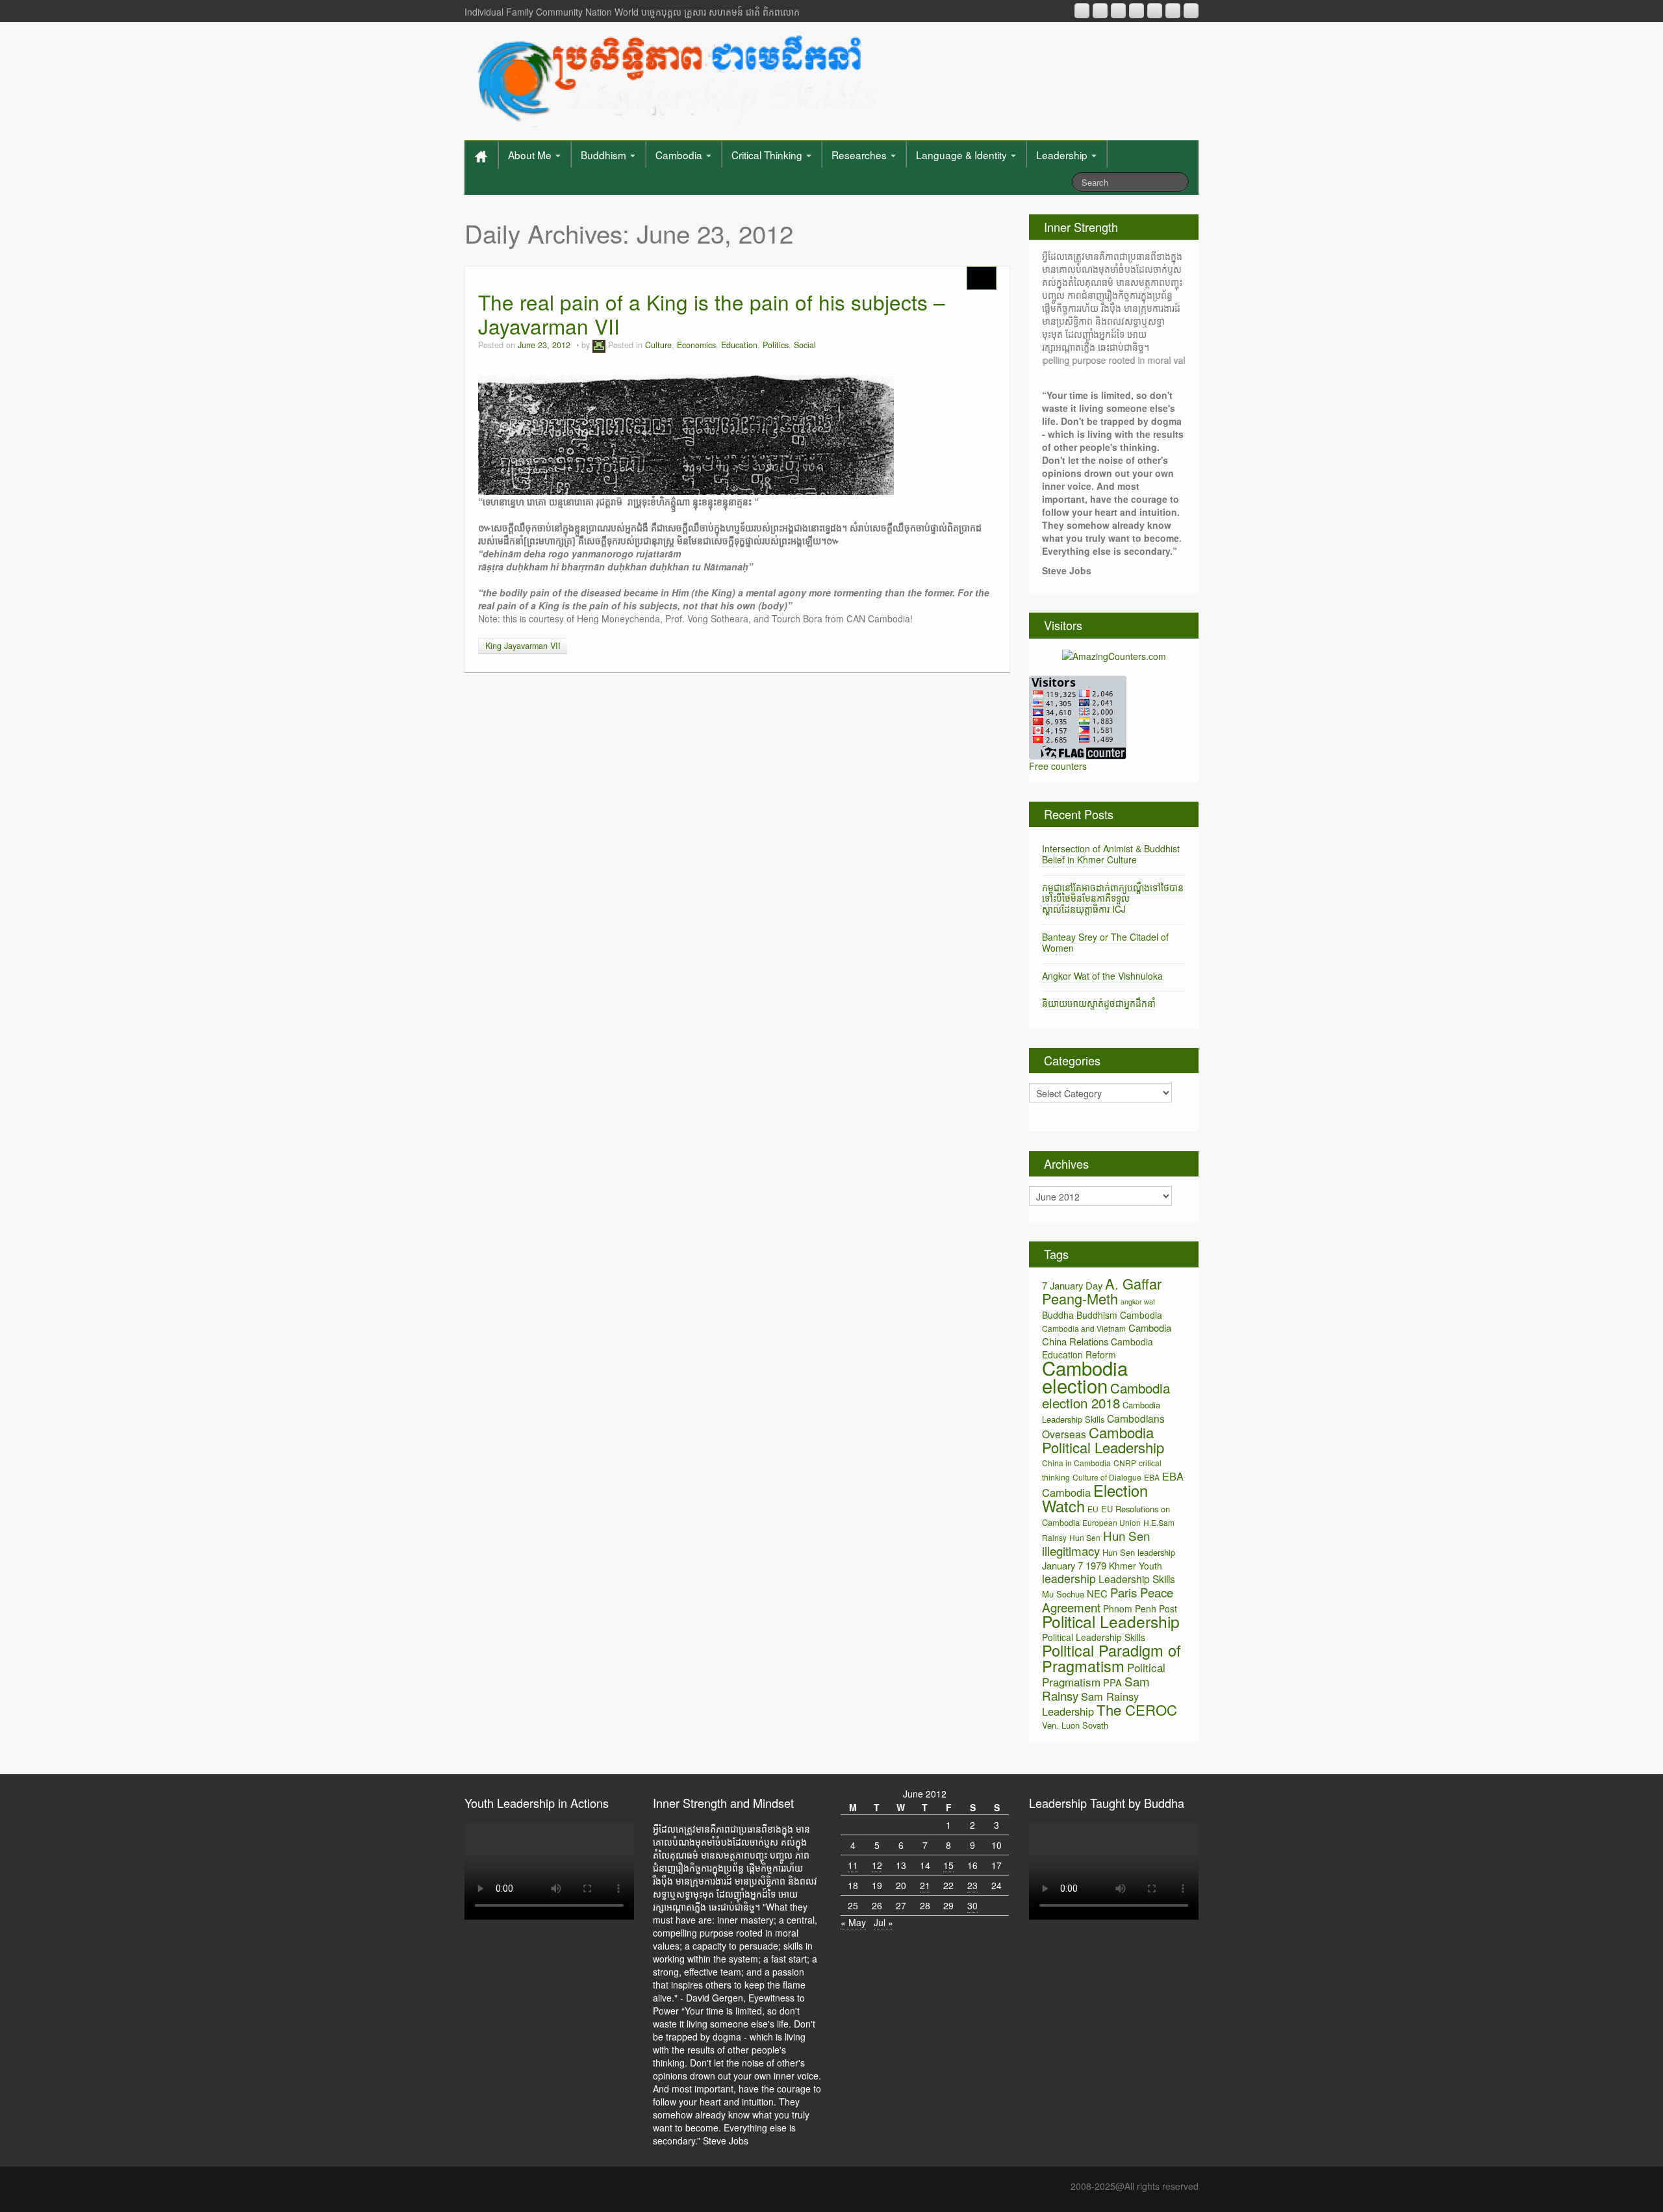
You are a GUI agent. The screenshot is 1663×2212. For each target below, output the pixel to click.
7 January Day (1072, 1285)
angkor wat (1138, 1302)
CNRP (1125, 1463)
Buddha (1058, 1315)
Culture (658, 345)
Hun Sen (1085, 1537)
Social (805, 345)
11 (853, 1865)
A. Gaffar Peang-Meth (1102, 1291)
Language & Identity (963, 155)
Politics (776, 345)
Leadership (1063, 155)
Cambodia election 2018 (1106, 1395)
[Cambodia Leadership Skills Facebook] (1155, 11)
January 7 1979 (1074, 1565)
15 (948, 1865)
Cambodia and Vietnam (1084, 1328)
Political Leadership (1111, 1621)
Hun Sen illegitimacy (1096, 1543)
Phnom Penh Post (1140, 1608)
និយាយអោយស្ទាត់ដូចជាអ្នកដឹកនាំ (1099, 1003)
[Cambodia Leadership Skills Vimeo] (1173, 11)
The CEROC (1137, 1710)
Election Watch (1095, 1498)
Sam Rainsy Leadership (1090, 1704)
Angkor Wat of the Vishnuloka (1102, 976)
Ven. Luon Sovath (1075, 1725)
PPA (1112, 1682)
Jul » (883, 1922)
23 (972, 1885)
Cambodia (680, 155)
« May (853, 1922)
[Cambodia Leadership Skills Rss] (1082, 11)
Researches (860, 155)
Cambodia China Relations (1107, 1334)
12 (877, 1865)
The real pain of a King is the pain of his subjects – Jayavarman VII (712, 314)
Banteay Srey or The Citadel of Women (1105, 942)
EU (1093, 1509)
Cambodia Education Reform (1098, 1348)
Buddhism (605, 155)
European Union (1111, 1522)
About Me (531, 155)
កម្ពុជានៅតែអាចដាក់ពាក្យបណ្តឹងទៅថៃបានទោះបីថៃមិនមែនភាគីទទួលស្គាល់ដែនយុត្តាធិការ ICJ (1113, 898)
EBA (1152, 1477)
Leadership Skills (1137, 1579)
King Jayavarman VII (523, 646)
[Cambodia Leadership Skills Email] (1100, 11)
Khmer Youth (1136, 1566)
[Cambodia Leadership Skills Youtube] (1118, 11)
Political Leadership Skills (1094, 1637)
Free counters (1058, 766)
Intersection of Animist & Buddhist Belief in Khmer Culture (1111, 854)
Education (739, 345)
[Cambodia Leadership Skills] (675, 78)
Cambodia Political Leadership (1103, 1440)
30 (972, 1905)
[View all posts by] (599, 345)
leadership (1069, 1578)
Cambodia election (1085, 1376)
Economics (696, 345)
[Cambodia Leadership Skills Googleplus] (1136, 11)
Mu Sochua (1063, 1594)
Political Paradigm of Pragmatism (1111, 1658)
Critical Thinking (768, 155)
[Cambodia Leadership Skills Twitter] (1191, 11)
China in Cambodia (1076, 1463)
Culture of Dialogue (1107, 1477)
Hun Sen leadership (1139, 1552)
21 (925, 1885)
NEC (1097, 1593)
